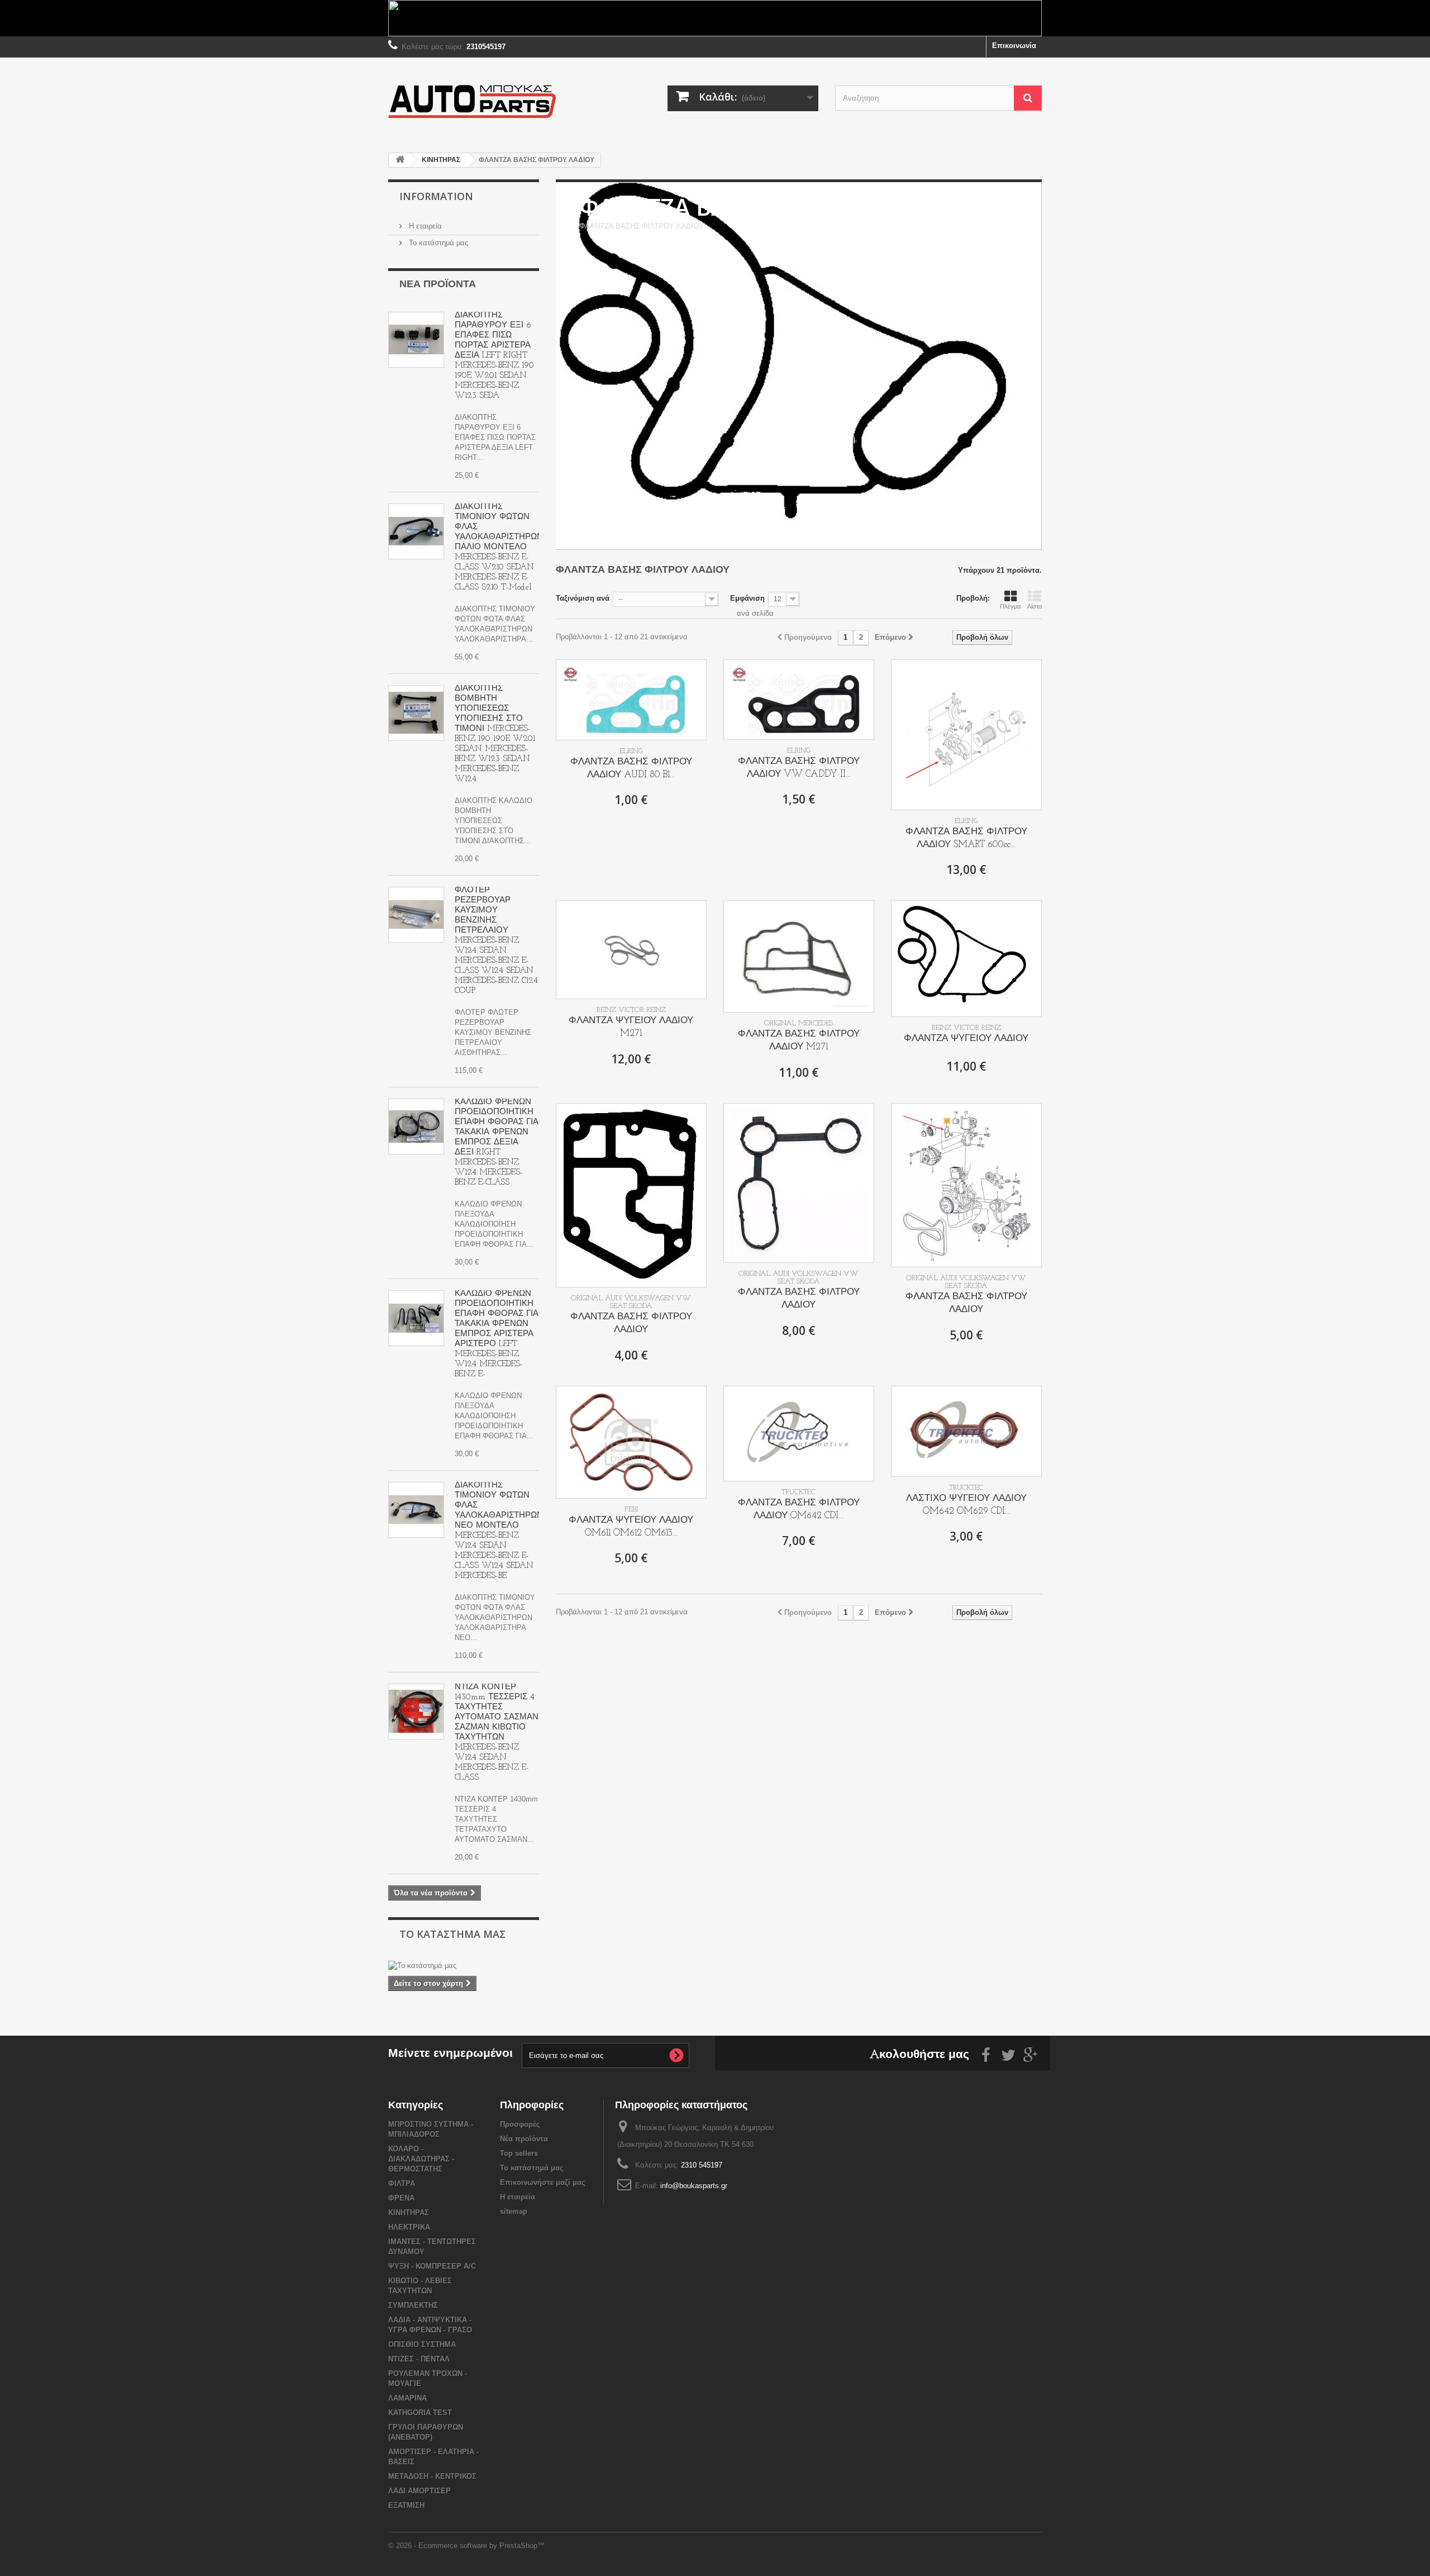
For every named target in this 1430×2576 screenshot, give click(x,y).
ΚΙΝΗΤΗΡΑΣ (409, 2213)
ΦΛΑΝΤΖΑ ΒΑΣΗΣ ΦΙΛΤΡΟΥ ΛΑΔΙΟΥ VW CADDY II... (799, 768)
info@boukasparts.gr (694, 2186)
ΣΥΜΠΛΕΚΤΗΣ (413, 2305)
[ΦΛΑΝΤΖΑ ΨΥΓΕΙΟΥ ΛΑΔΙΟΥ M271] (631, 950)
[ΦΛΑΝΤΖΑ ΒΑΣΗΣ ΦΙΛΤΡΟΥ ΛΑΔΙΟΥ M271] (799, 956)
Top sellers (519, 2153)
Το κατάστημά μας (437, 243)
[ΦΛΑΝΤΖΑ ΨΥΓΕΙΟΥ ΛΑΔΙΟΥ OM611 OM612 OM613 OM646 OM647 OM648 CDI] (631, 1442)
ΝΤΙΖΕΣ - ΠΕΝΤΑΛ (419, 2359)
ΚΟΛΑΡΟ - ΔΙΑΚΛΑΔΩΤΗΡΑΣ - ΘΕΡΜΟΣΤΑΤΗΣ (421, 2159)
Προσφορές (520, 2124)
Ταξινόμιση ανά (583, 598)
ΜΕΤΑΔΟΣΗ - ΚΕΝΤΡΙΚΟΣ (432, 2476)
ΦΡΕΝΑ (401, 2198)
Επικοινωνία (1014, 46)
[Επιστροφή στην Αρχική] (400, 160)
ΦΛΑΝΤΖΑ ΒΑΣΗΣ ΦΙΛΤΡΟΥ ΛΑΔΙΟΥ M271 (799, 1040)
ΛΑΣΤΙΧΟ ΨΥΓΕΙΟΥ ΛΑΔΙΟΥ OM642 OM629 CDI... (966, 1505)
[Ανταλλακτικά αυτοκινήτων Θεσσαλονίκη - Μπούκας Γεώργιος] (492, 101)
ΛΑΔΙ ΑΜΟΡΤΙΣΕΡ (420, 2491)
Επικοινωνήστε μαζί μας (543, 2182)
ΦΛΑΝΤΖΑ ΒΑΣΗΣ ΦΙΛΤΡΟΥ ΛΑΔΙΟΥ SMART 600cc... (966, 838)
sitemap (514, 2211)
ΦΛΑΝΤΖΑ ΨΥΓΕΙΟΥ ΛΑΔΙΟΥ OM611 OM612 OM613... (631, 1527)
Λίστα (1035, 606)
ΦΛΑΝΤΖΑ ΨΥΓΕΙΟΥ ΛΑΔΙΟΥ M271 (631, 1027)
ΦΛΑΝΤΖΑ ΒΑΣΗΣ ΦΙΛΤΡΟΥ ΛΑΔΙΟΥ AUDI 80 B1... (631, 768)
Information (436, 196)
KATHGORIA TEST (420, 2413)
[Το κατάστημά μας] (464, 1966)
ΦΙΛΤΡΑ (402, 2183)
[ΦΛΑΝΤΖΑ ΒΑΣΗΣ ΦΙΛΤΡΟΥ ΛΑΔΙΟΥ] (631, 1195)
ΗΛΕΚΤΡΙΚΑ (409, 2227)
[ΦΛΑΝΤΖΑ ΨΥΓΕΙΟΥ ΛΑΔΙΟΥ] (966, 959)
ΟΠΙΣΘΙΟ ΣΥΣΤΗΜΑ (422, 2344)
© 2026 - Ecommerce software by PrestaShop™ (466, 2546)
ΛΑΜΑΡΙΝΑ (407, 2398)
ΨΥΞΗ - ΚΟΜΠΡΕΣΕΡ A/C (432, 2266)
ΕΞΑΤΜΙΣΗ (406, 2505)
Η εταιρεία (424, 226)
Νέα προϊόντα (438, 285)
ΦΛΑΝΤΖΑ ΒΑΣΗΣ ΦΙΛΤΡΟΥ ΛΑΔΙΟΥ (631, 1323)
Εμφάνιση (747, 598)
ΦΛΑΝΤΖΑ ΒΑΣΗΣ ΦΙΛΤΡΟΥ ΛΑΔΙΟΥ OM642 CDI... (799, 1509)
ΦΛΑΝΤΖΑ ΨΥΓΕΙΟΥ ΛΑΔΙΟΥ (966, 1039)
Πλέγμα (1010, 606)
